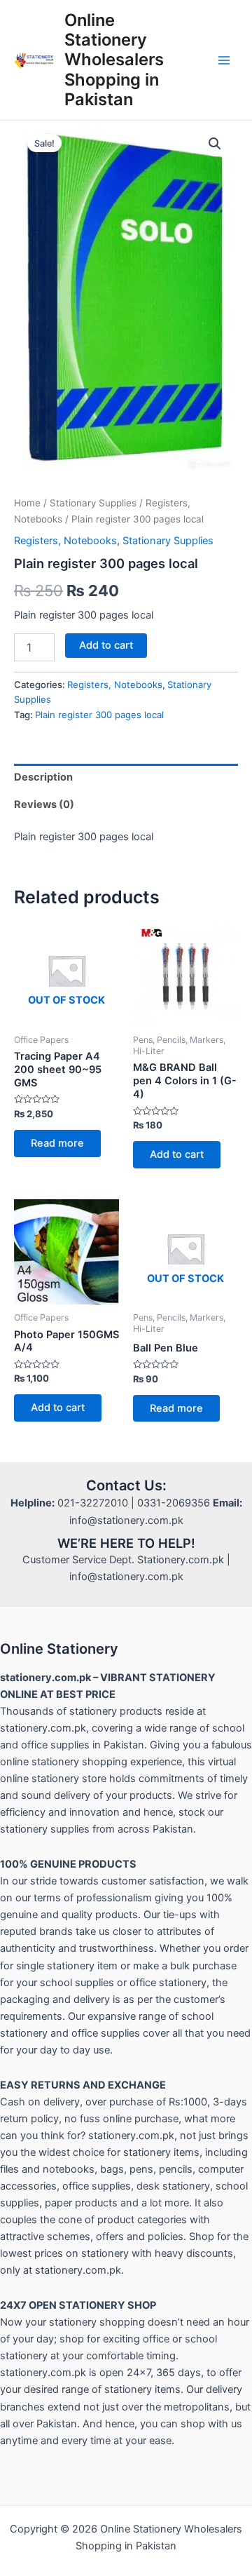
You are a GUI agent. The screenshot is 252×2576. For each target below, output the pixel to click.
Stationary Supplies (93, 503)
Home (27, 503)
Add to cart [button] (177, 1154)
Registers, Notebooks (65, 541)
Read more (57, 1143)
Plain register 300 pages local (99, 715)
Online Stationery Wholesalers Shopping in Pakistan (114, 60)
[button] (215, 144)
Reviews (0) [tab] (44, 804)
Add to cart (106, 645)
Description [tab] (43, 777)
